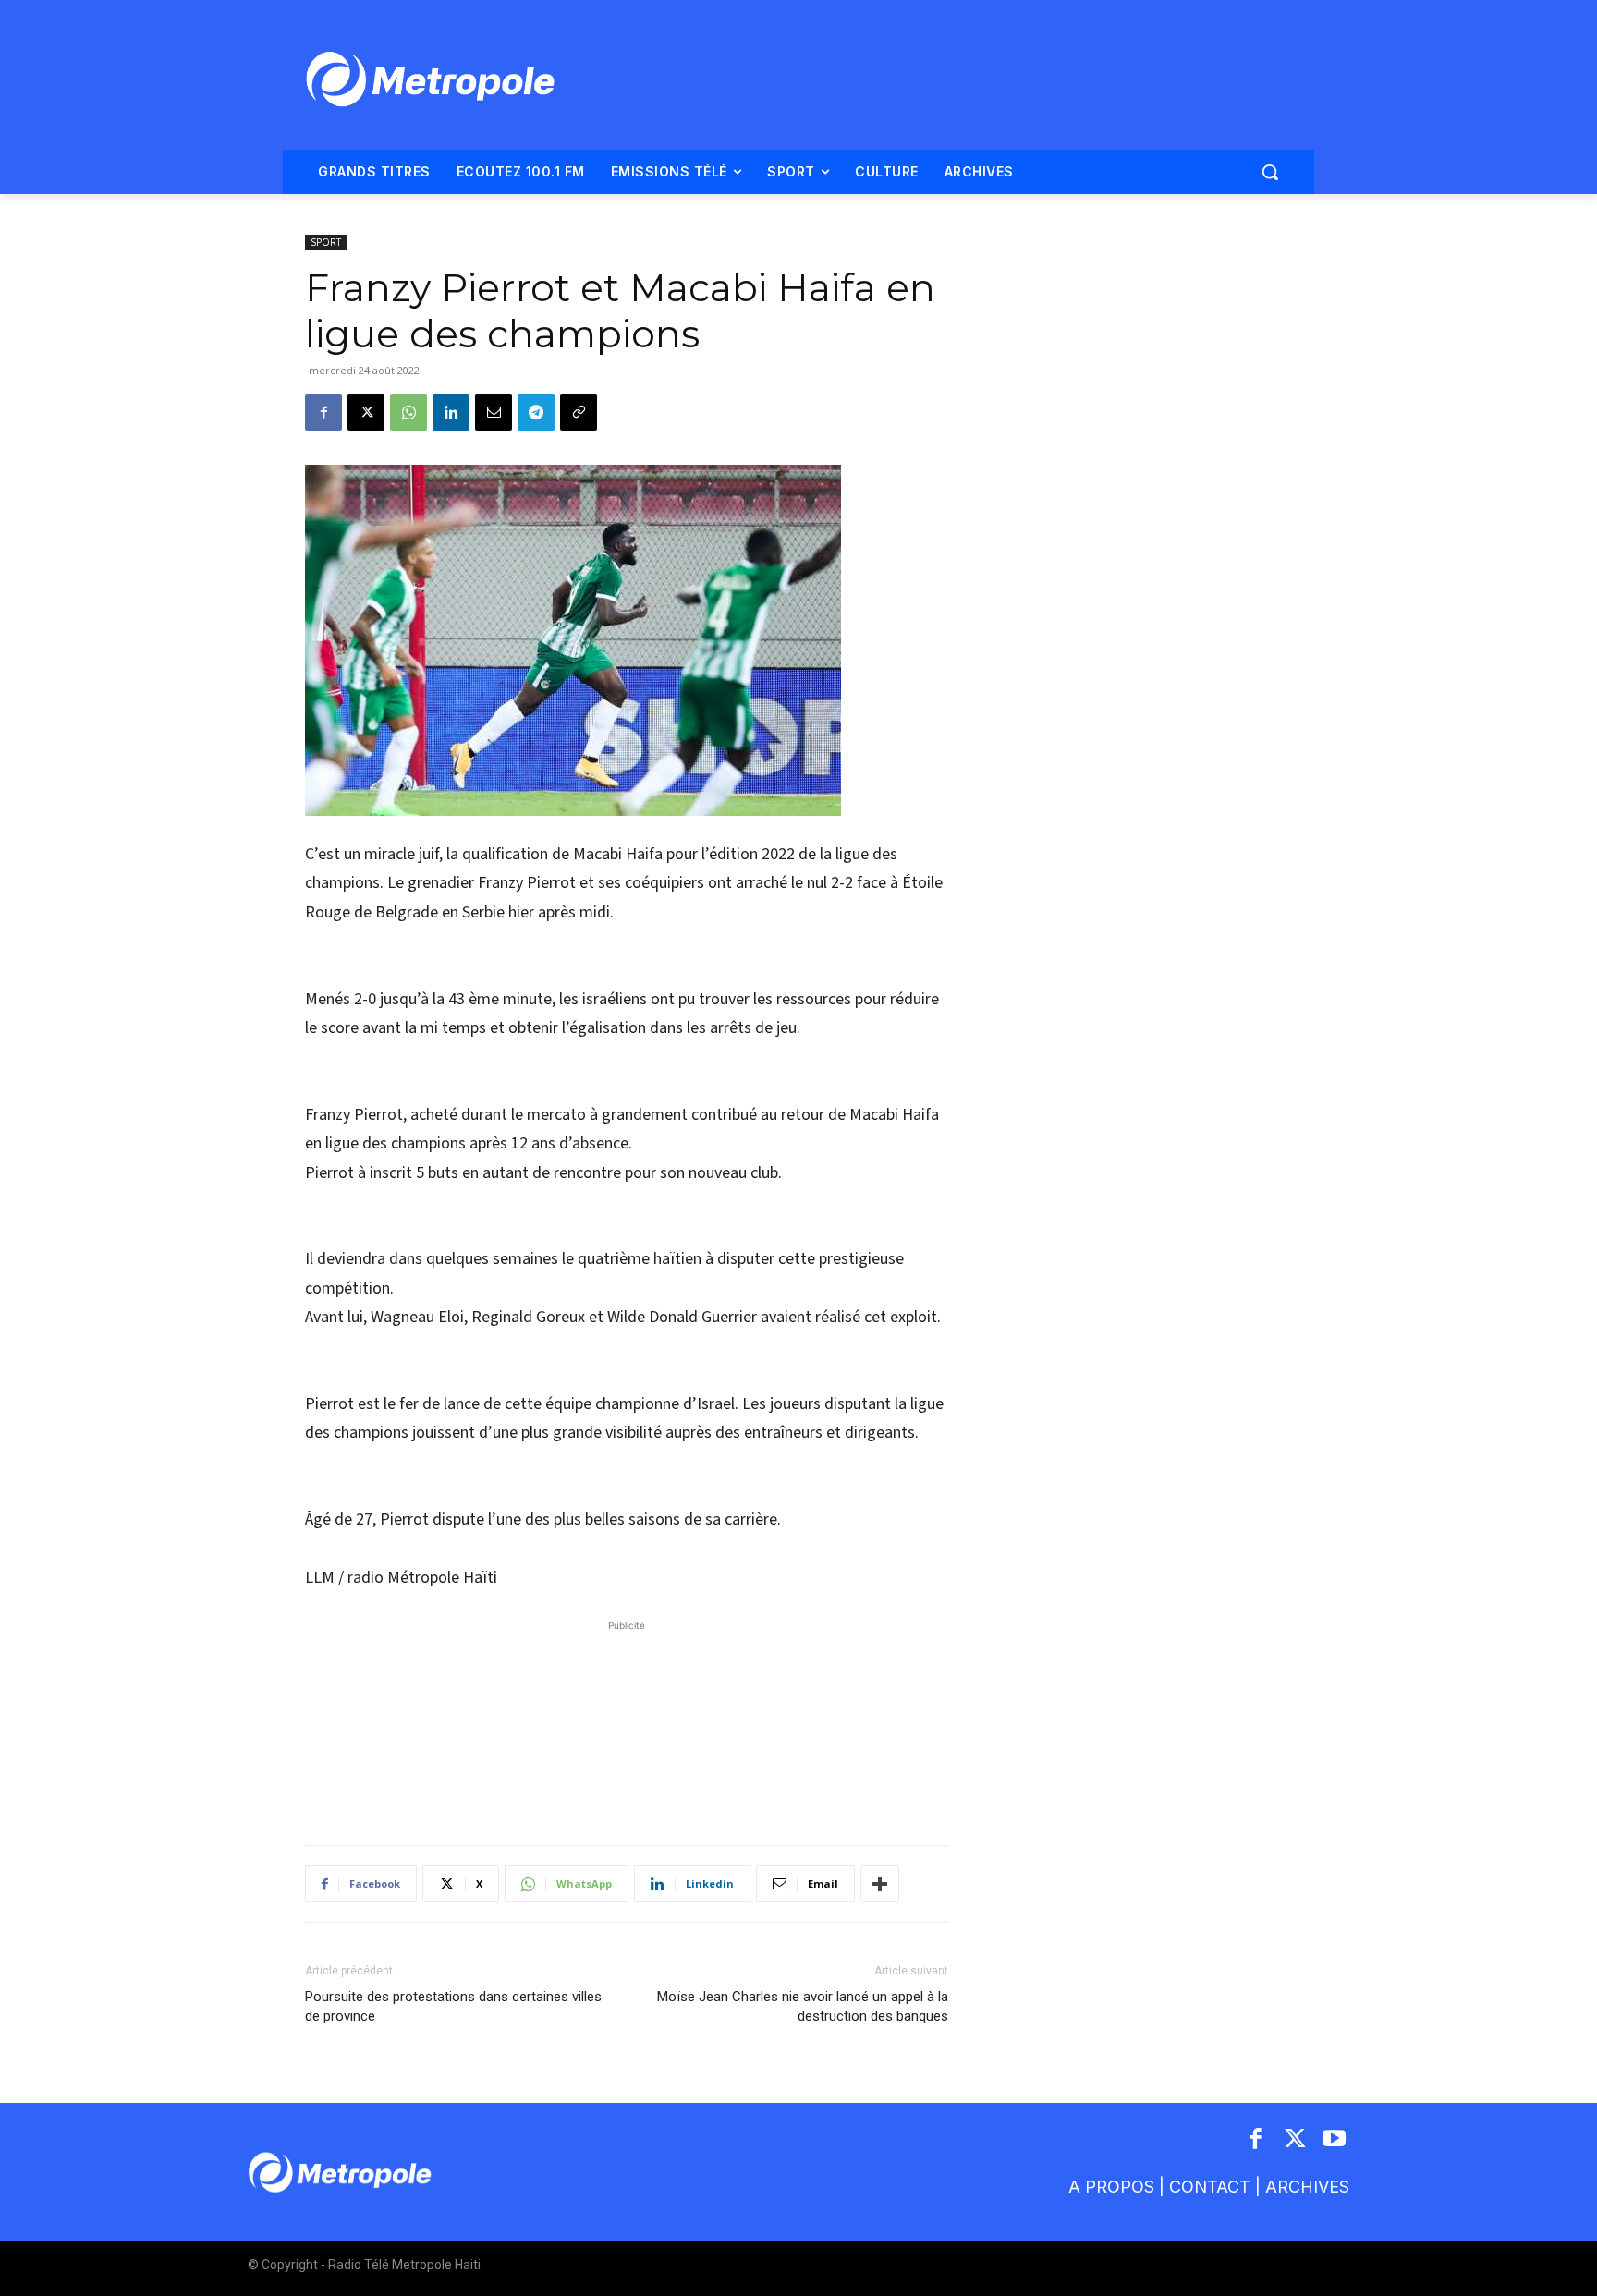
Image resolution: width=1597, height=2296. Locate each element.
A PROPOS (1111, 2187)
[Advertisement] (627, 1723)
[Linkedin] (451, 412)
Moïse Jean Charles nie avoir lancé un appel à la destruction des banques (803, 2006)
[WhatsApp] (408, 412)
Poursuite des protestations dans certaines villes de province (453, 2006)
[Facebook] (323, 412)
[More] (880, 1884)
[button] (1270, 172)
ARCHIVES (1307, 2187)
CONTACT (1210, 2187)
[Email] (494, 412)
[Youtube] (1335, 2140)
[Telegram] (536, 412)
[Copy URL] (579, 412)
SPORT (326, 242)
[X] (366, 412)
